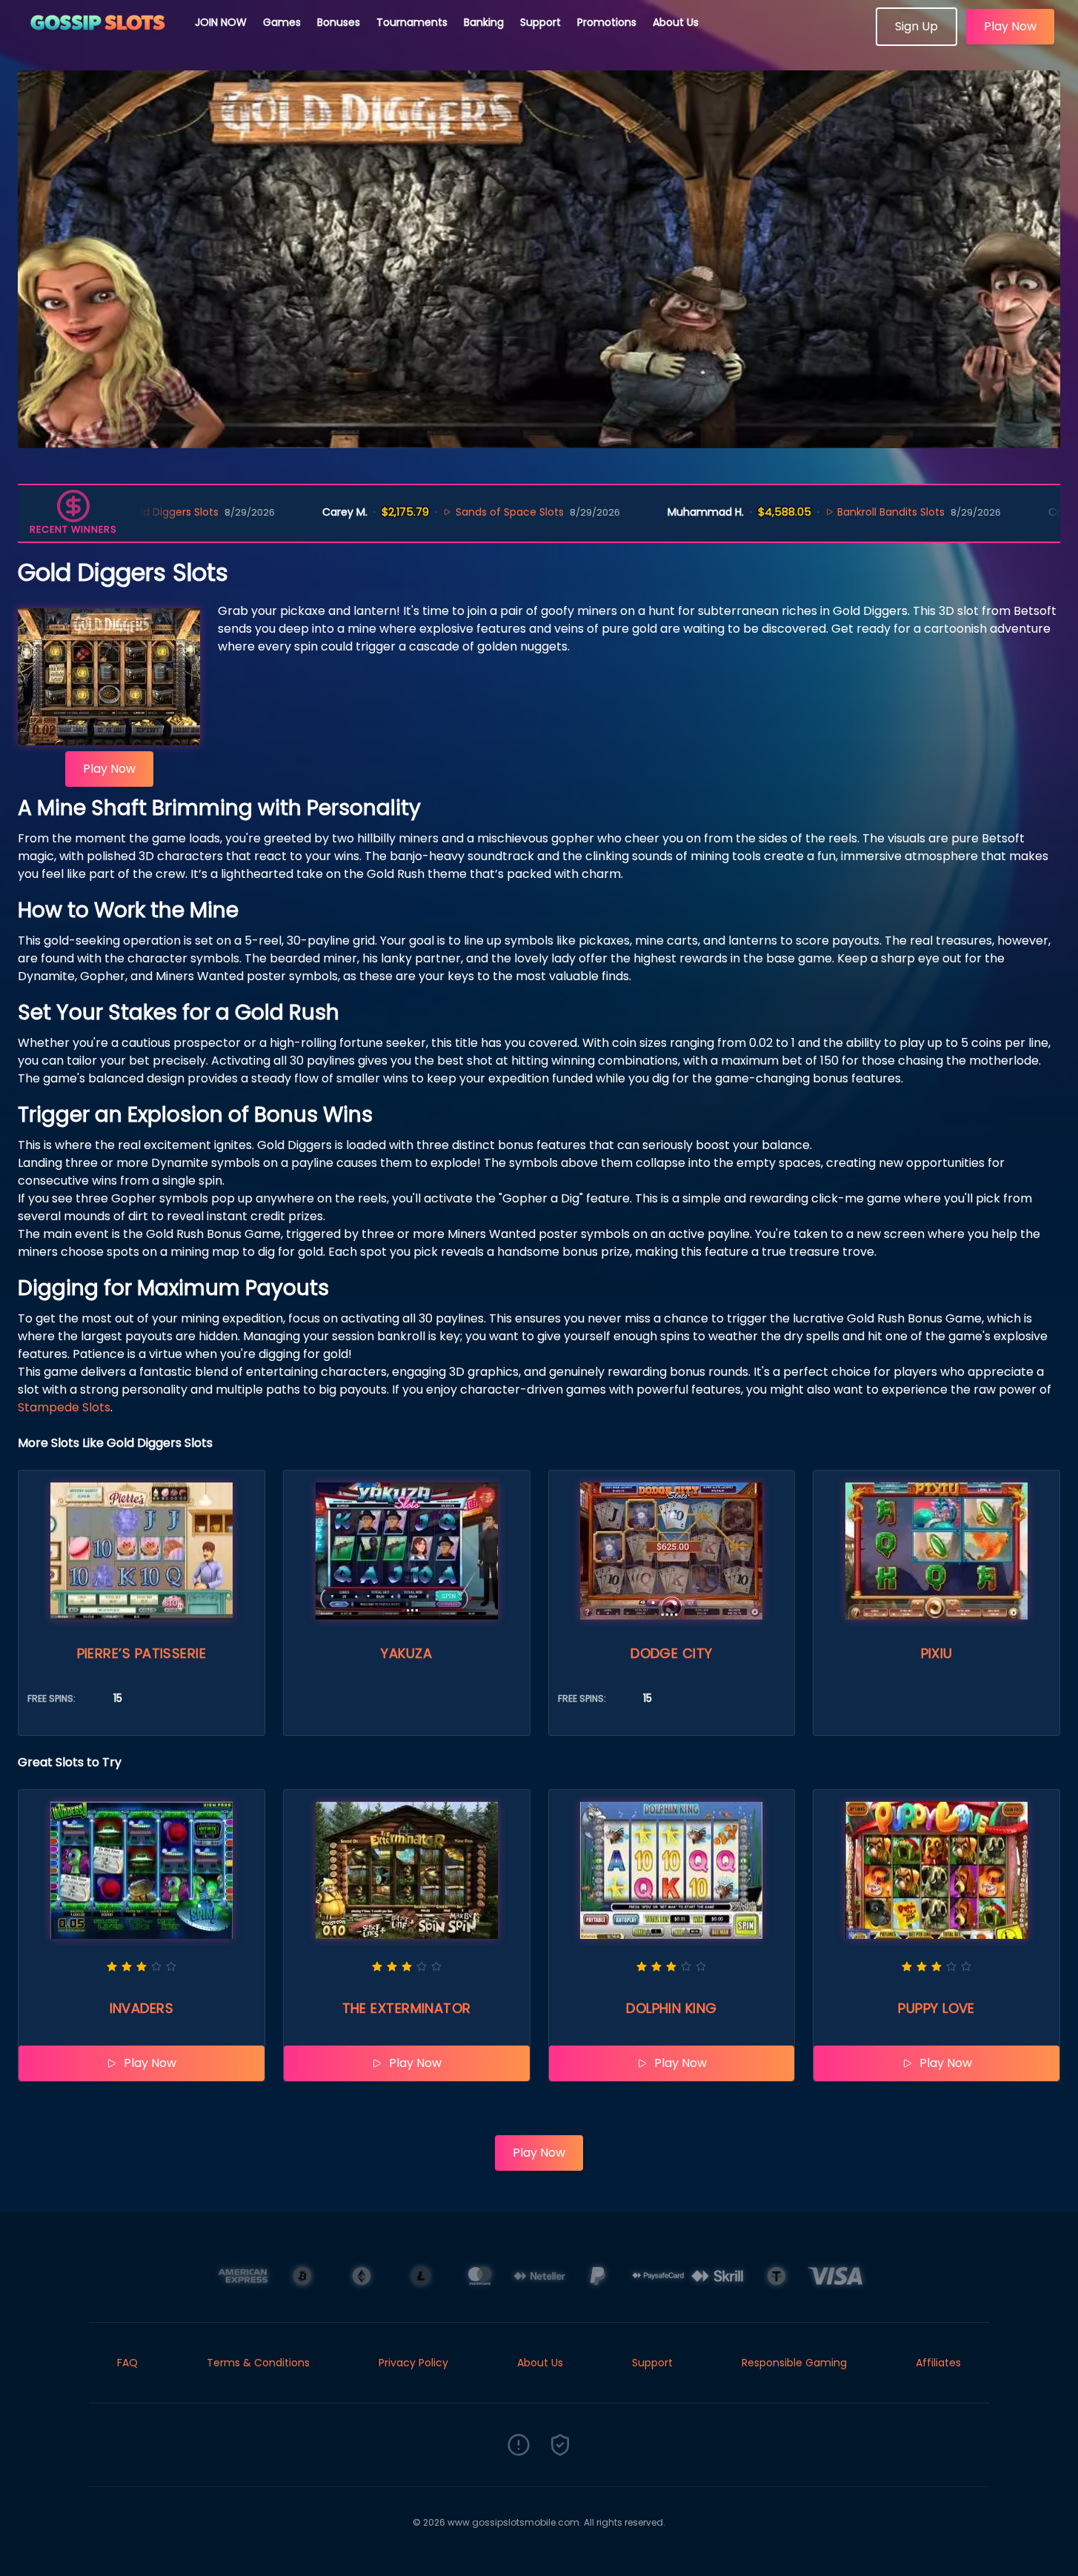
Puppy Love (936, 2008)
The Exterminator (407, 2008)
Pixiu (937, 1653)
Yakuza (406, 1653)
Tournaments (412, 22)
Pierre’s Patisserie (142, 1653)
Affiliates (938, 2363)
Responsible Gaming (794, 2363)
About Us (676, 22)
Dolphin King (671, 2008)
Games (282, 22)
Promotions (607, 22)
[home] (98, 41)
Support (540, 22)
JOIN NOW (221, 22)
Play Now (1010, 26)
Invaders (142, 2008)
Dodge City (672, 1653)
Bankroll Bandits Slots (811, 512)
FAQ (127, 2363)
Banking (484, 22)
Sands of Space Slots (429, 512)
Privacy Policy (413, 2363)
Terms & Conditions (258, 2363)
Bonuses (339, 22)
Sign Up (916, 26)
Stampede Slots (64, 1407)
